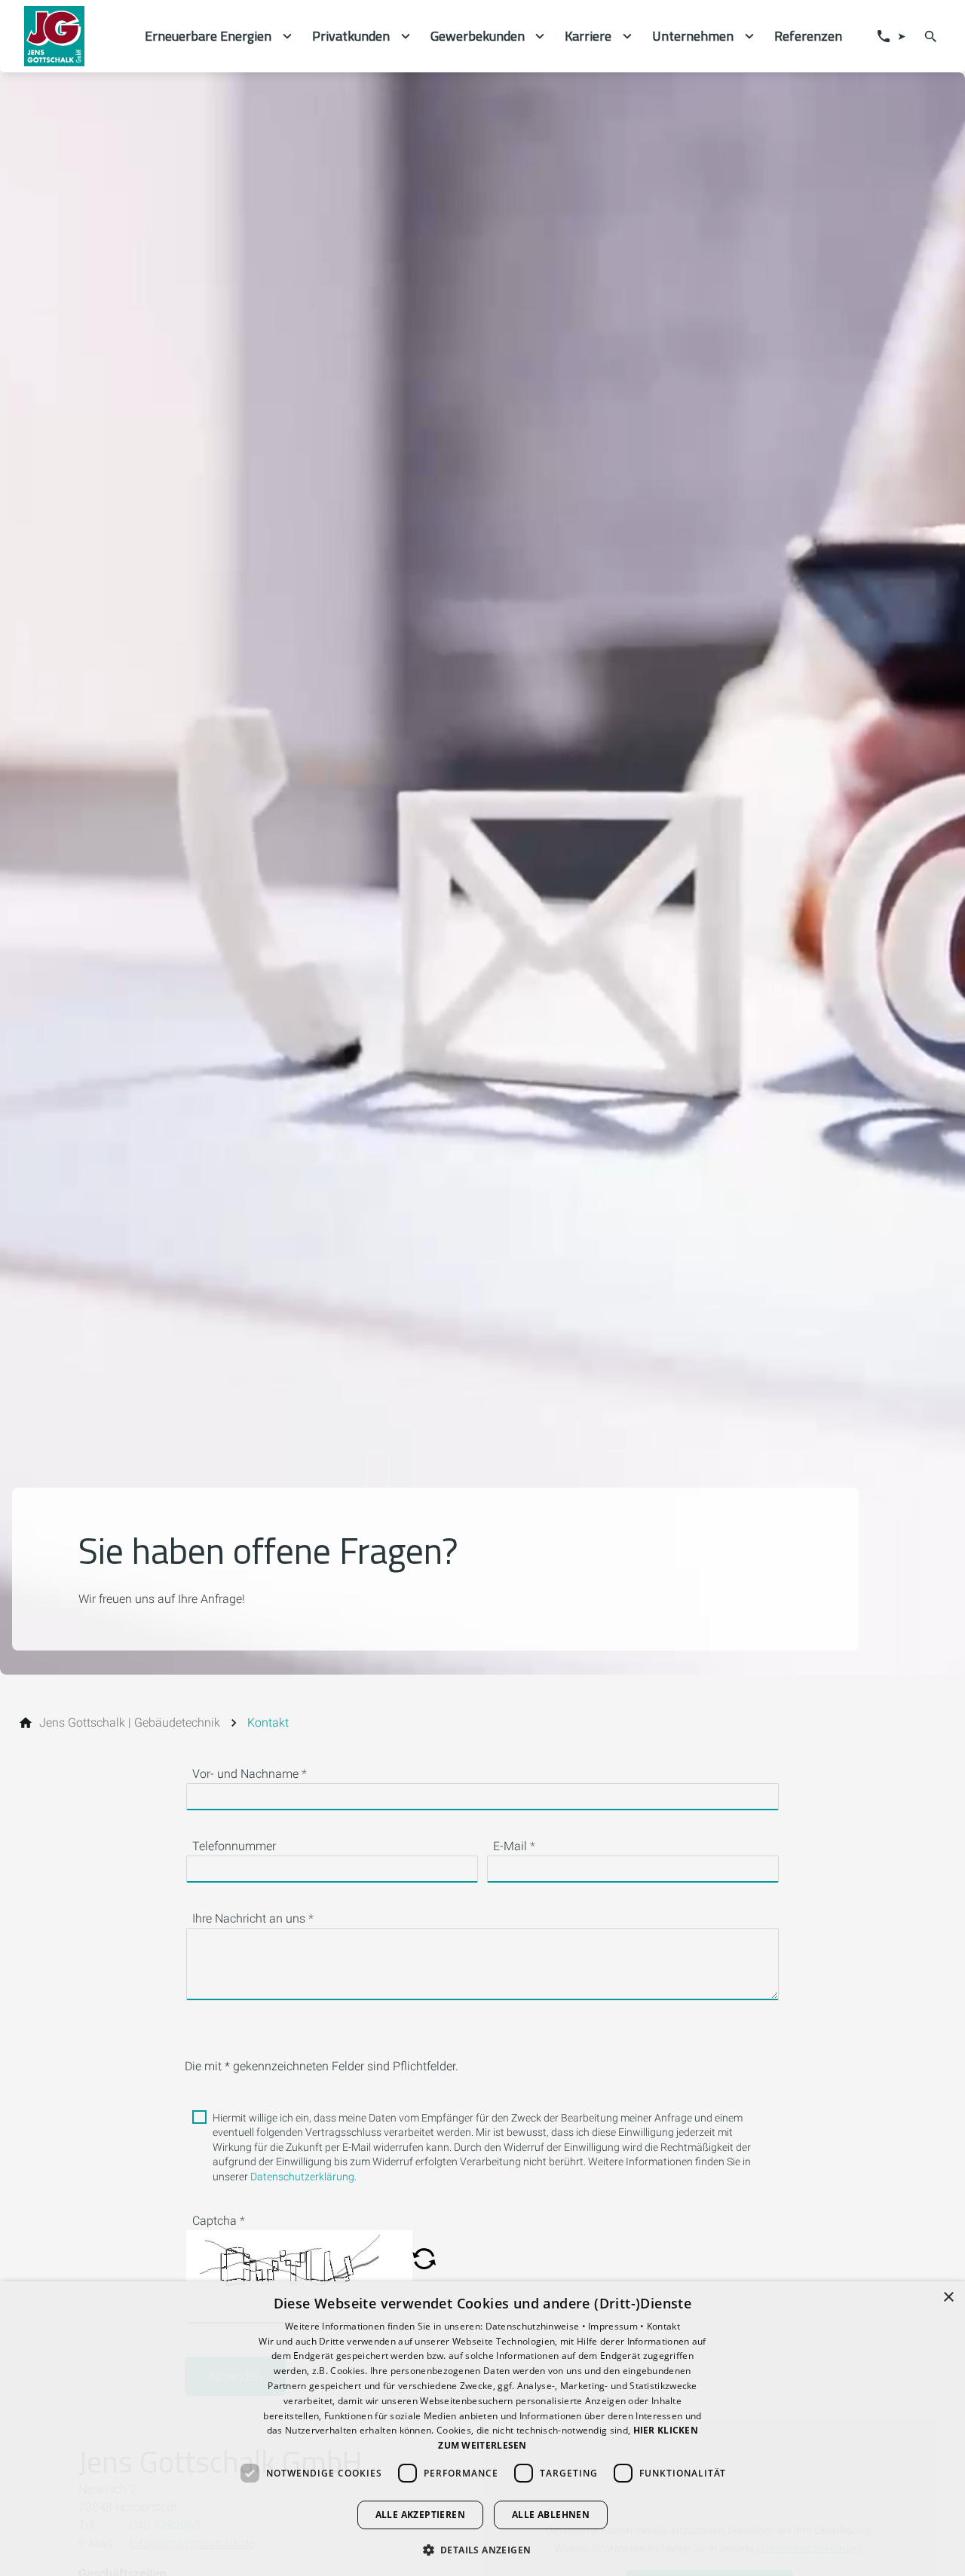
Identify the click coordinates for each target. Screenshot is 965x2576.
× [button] (948, 2298)
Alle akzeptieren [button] (420, 2515)
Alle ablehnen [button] (551, 2515)
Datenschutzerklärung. (303, 2177)
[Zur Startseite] (72, 36)
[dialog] (482, 2429)
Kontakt (663, 2326)
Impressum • (617, 2326)
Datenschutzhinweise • (537, 2326)
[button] (424, 2260)
